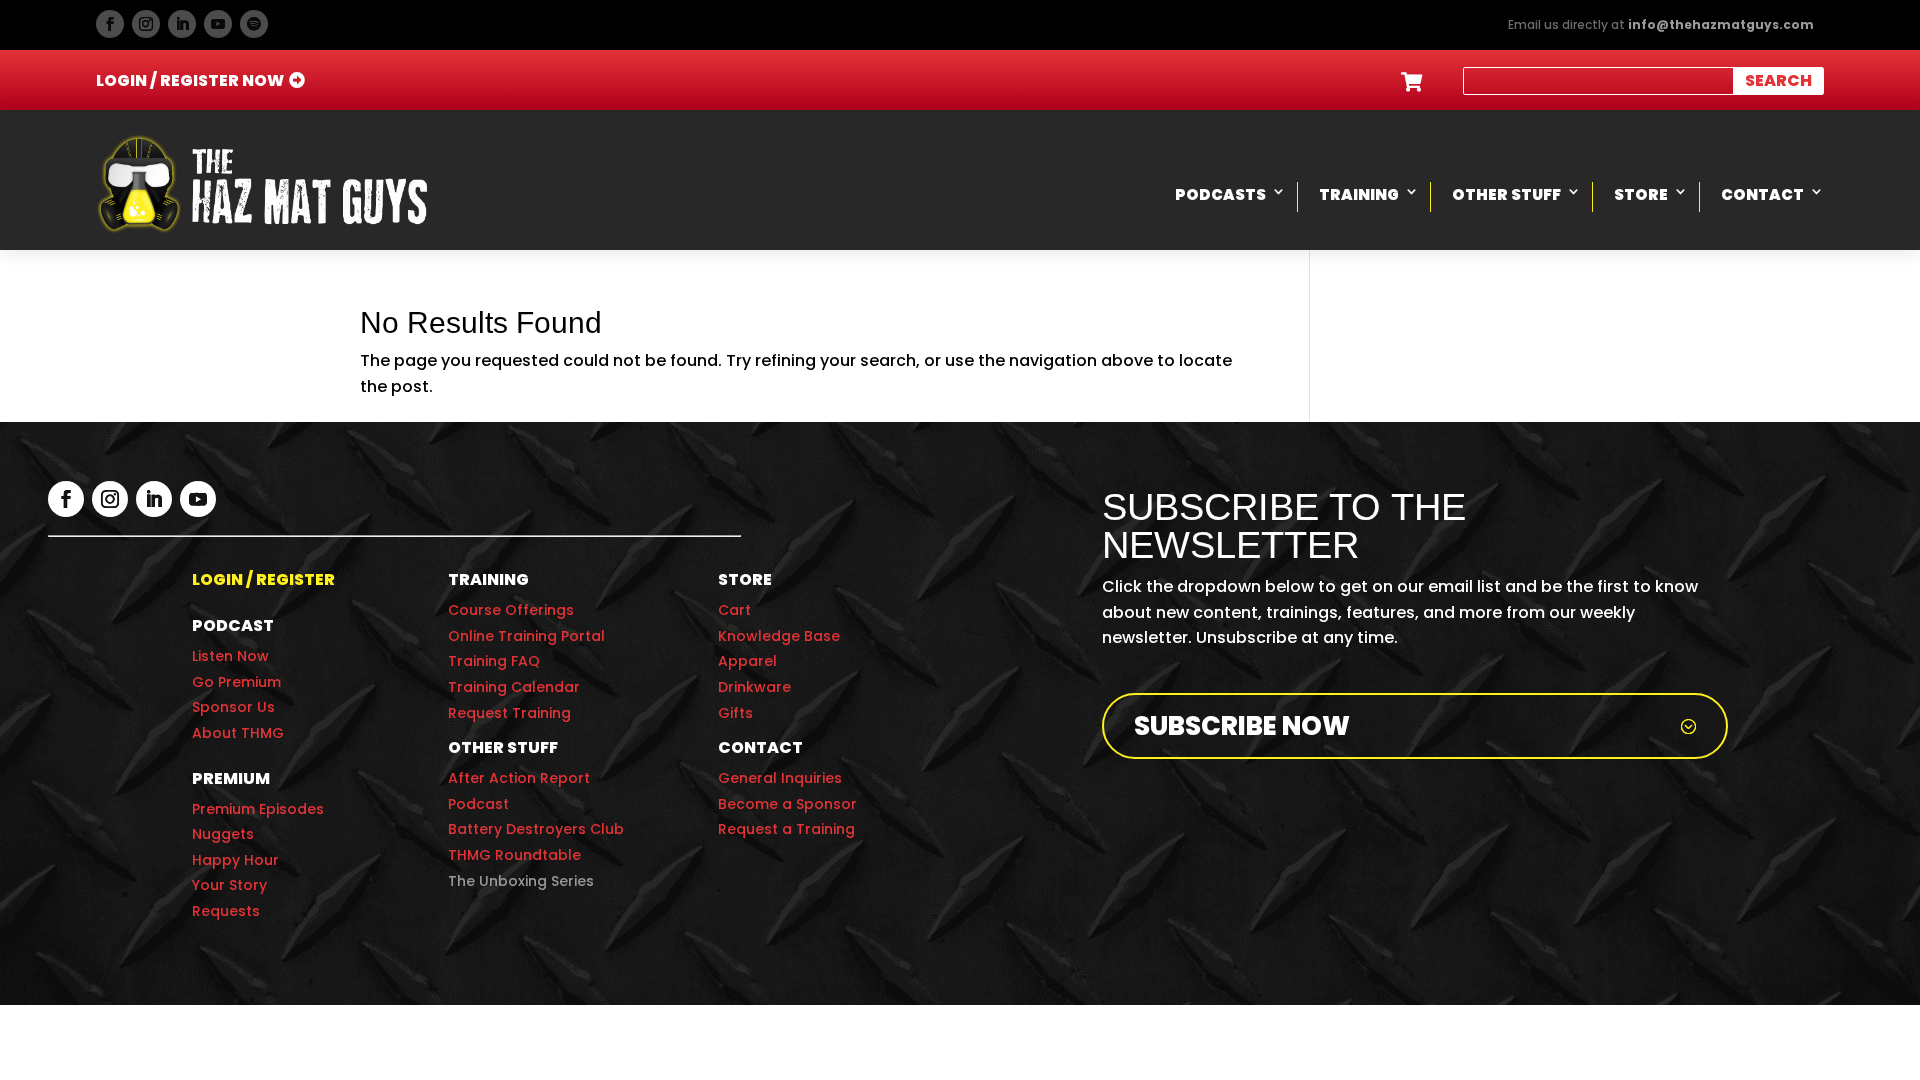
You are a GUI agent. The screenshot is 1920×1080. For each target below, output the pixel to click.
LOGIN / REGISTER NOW (190, 80)
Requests (226, 911)
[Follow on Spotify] (254, 24)
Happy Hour (235, 860)
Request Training (509, 713)
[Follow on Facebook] (110, 24)
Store (1641, 194)
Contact (1762, 194)
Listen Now (230, 656)
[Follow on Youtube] (218, 24)
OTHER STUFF (503, 747)
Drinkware (754, 687)
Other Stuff (1506, 194)
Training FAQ (494, 661)
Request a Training (786, 829)
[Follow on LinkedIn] (182, 24)
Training (1359, 194)
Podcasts (1220, 194)
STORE (745, 579)
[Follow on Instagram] (146, 24)
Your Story (229, 885)
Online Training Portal (526, 636)
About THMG (238, 733)
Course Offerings (511, 610)
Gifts (735, 713)
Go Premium (236, 682)
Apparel (747, 661)
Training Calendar (514, 687)
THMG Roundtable (514, 855)
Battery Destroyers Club (536, 829)
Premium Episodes (258, 809)
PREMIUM (231, 778)
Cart (734, 610)
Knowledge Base (779, 636)
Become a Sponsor (787, 804)
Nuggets (223, 834)
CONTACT (760, 747)
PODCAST (233, 625)
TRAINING (488, 579)
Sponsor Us (233, 707)
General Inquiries (780, 778)
